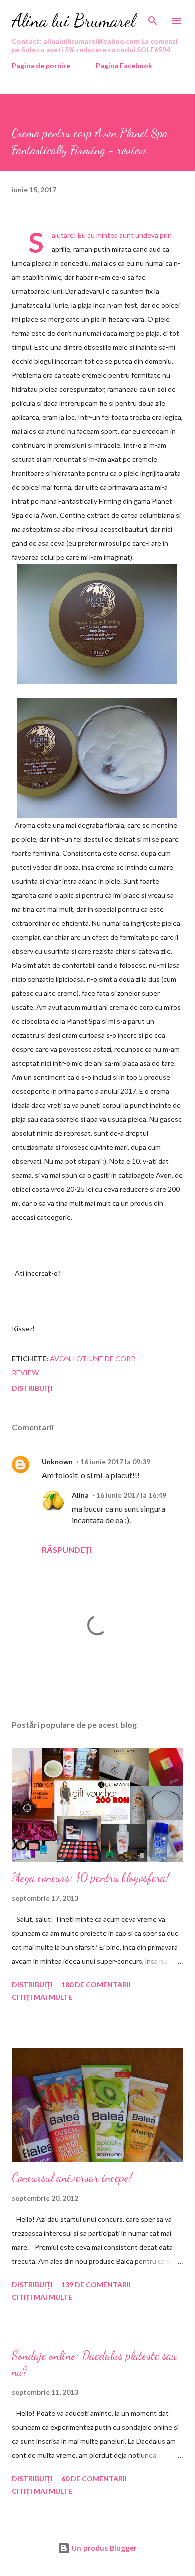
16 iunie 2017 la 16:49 (131, 1495)
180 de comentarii (96, 1984)
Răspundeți (67, 1550)
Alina (80, 1495)
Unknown (57, 1462)
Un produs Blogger (103, 2548)
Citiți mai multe (42, 1997)
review (25, 1373)
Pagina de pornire (41, 66)
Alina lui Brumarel (74, 21)
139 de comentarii (96, 2284)
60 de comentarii (94, 2478)
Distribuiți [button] (32, 1388)
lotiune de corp (104, 1359)
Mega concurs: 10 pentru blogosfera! (91, 1878)
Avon (60, 1359)
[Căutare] (153, 18)
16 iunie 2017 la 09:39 (115, 1462)
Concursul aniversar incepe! (72, 2177)
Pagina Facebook (124, 66)
